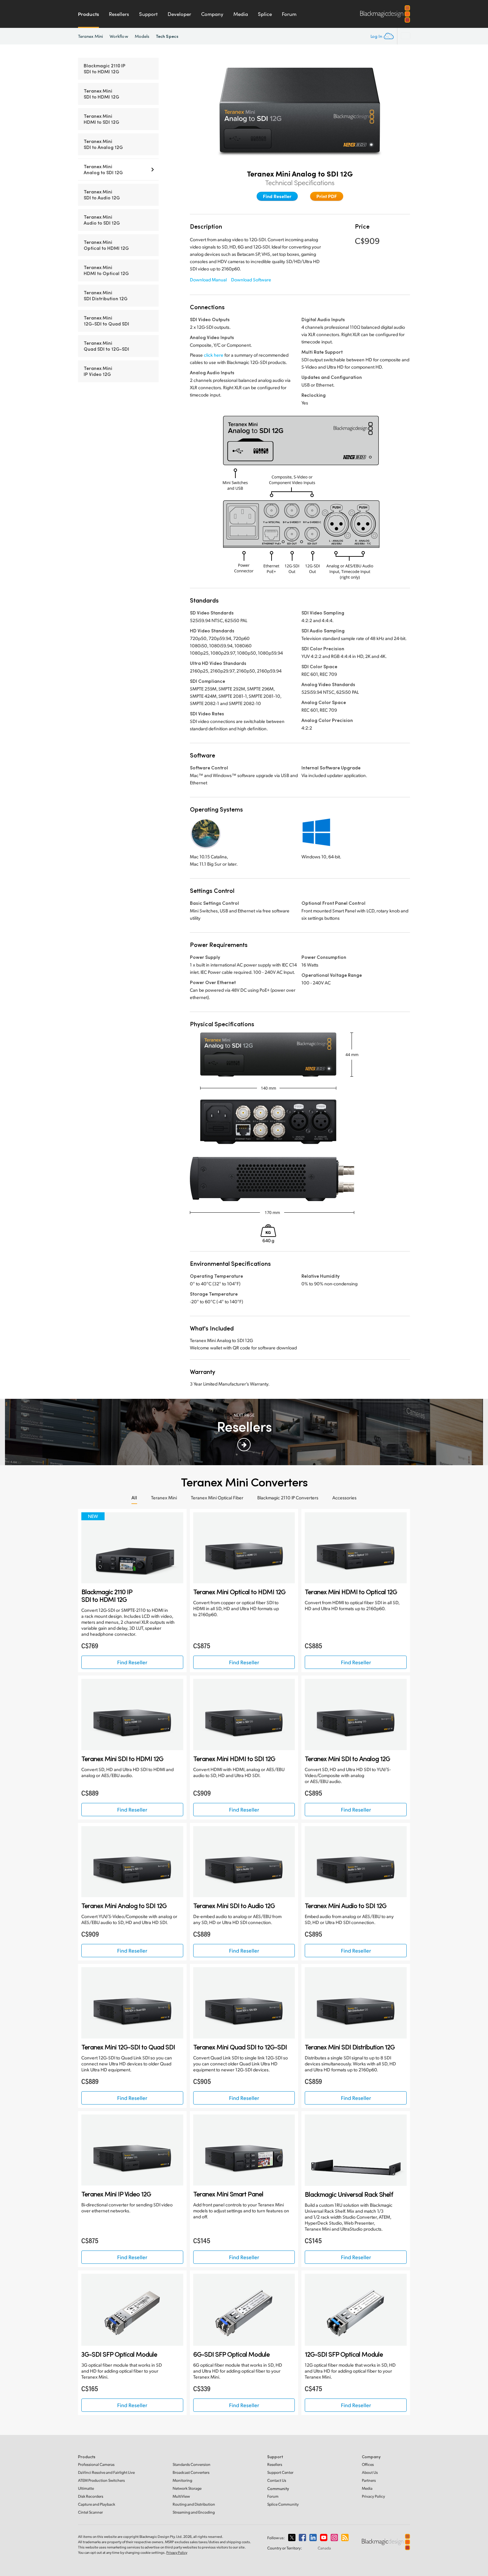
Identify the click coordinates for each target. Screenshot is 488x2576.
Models (142, 36)
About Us (370, 2472)
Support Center (280, 2472)
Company (212, 14)
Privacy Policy (373, 2496)
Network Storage (187, 2488)
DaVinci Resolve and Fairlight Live (106, 2472)
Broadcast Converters (191, 2472)
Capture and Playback (97, 2504)
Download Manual (208, 280)
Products (88, 14)
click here (214, 355)
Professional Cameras (96, 2464)
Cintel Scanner (90, 2512)
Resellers (119, 14)
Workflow (119, 36)
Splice (265, 14)
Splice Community (283, 2504)
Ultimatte (86, 2488)
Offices (368, 2464)
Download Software (251, 280)
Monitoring (182, 2480)
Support (148, 14)
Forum (289, 14)
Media (241, 14)
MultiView (181, 2496)
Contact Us (277, 2480)
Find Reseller (277, 196)
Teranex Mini (90, 36)
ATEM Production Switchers (101, 2480)
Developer (179, 14)
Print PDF (327, 196)
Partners (369, 2480)
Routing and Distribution (194, 2504)
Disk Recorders (91, 2496)
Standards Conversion (192, 2464)
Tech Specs (167, 36)
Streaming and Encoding (194, 2512)
